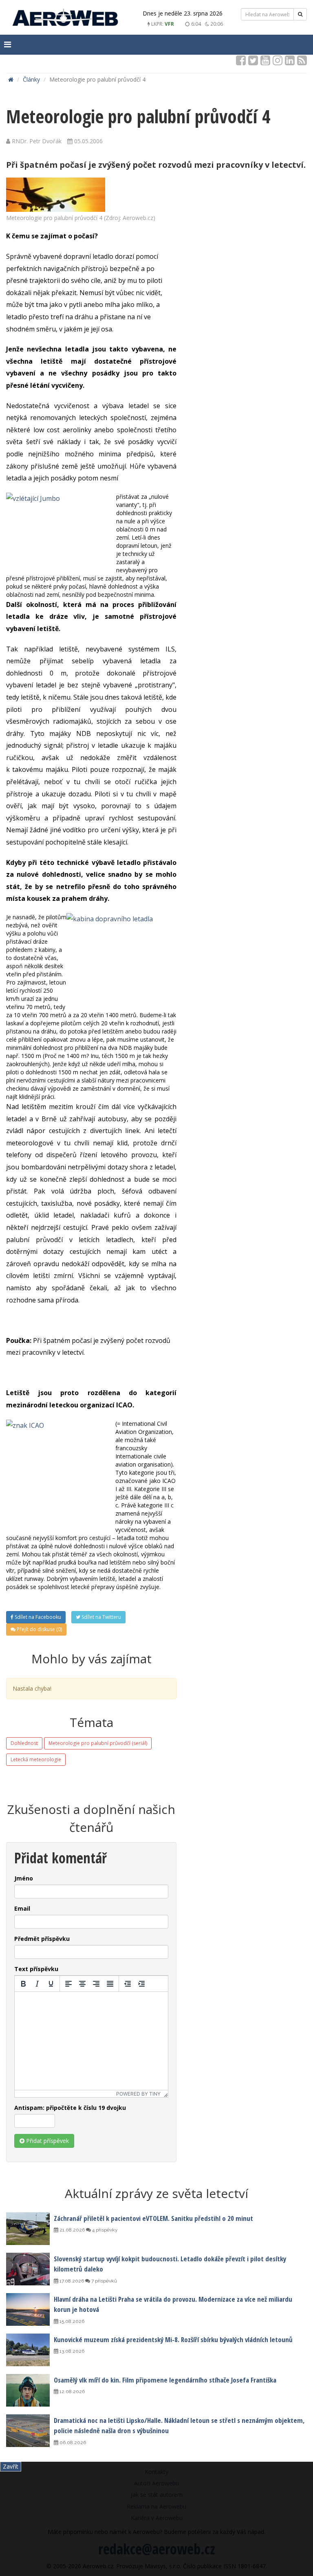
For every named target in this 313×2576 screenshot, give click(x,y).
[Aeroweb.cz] (65, 19)
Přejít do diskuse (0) (39, 1629)
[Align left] (68, 1984)
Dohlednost (24, 1743)
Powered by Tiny (138, 2094)
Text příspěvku (36, 1969)
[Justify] (110, 1984)
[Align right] (96, 1984)
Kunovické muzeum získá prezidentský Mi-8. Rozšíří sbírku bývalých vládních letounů (173, 2339)
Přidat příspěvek (47, 2141)
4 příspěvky (104, 2230)
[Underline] (51, 1984)
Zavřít (11, 2466)
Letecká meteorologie (36, 1759)
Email (22, 1908)
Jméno (24, 1878)
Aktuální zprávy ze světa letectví (156, 2193)
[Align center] (82, 1984)
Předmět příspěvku (42, 1939)
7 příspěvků (104, 2281)
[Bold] (23, 1984)
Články (31, 79)
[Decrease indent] (128, 1984)
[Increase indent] (141, 1984)
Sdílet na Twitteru (101, 1617)
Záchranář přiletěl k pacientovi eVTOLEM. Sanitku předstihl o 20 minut (153, 2218)
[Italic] (37, 1984)
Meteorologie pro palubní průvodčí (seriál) (98, 1743)
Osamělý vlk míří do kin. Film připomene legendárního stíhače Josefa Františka (165, 2380)
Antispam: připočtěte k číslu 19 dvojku (70, 2108)
